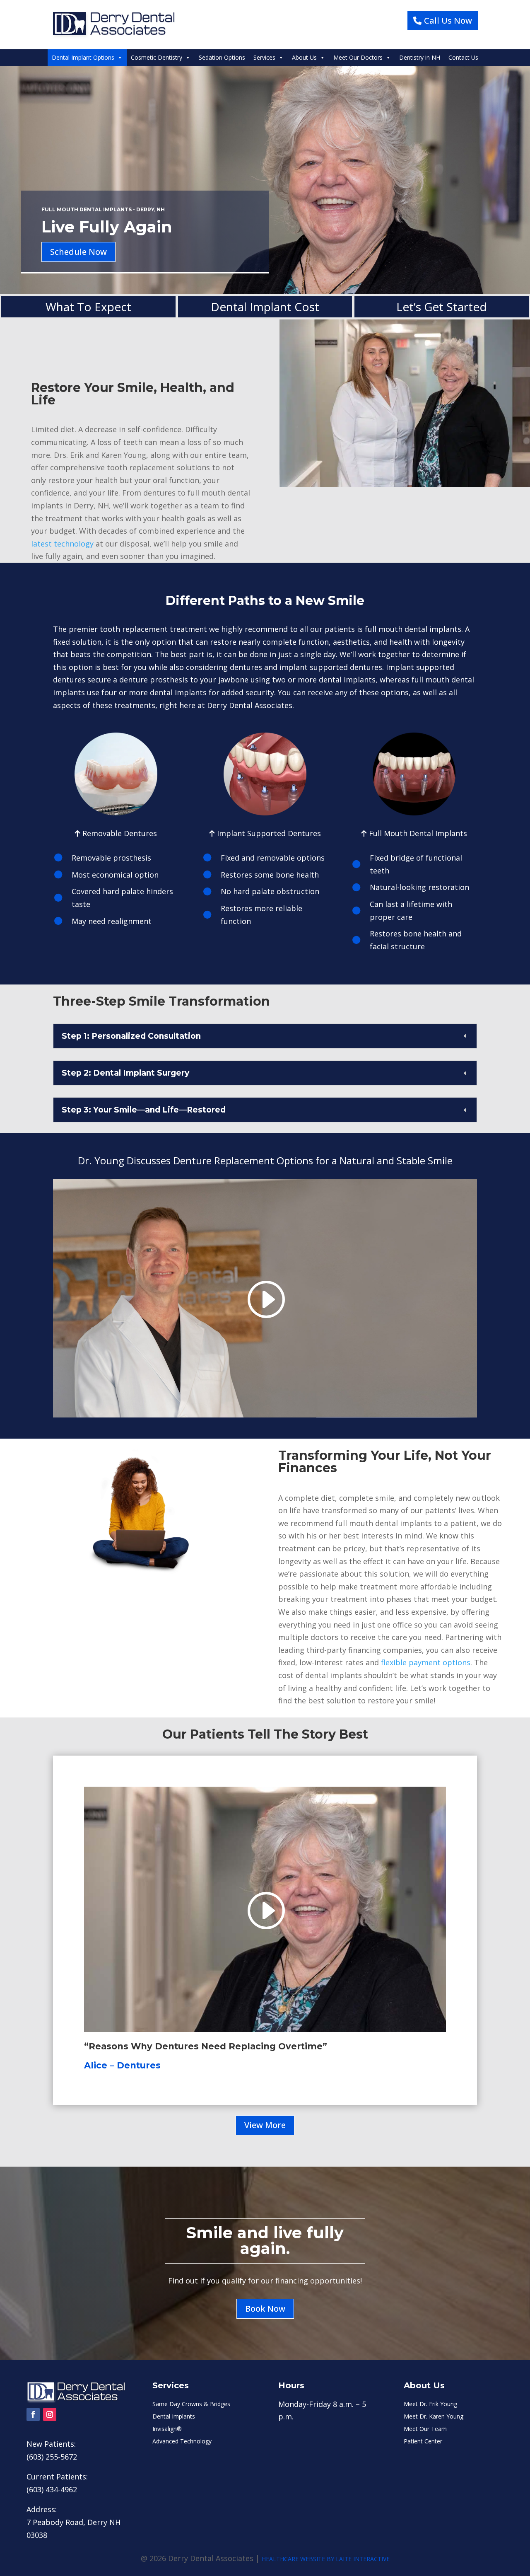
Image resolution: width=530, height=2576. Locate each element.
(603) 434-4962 (52, 2489)
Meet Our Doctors (358, 57)
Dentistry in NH (420, 57)
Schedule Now (78, 252)
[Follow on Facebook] (33, 2414)
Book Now (265, 2309)
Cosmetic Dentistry (157, 57)
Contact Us (463, 57)
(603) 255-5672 (52, 2457)
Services (264, 57)
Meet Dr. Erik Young (430, 2404)
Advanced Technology (182, 2442)
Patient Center (423, 2442)
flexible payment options (426, 1662)
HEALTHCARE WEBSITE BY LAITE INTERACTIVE (326, 2559)
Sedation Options (222, 57)
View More (265, 2125)
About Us (304, 57)
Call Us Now (448, 21)
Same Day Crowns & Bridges (191, 2404)
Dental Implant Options (83, 57)
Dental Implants (174, 2417)
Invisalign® (167, 2429)
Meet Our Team (425, 2429)
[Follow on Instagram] (50, 2414)
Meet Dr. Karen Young (434, 2417)
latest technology (62, 544)
